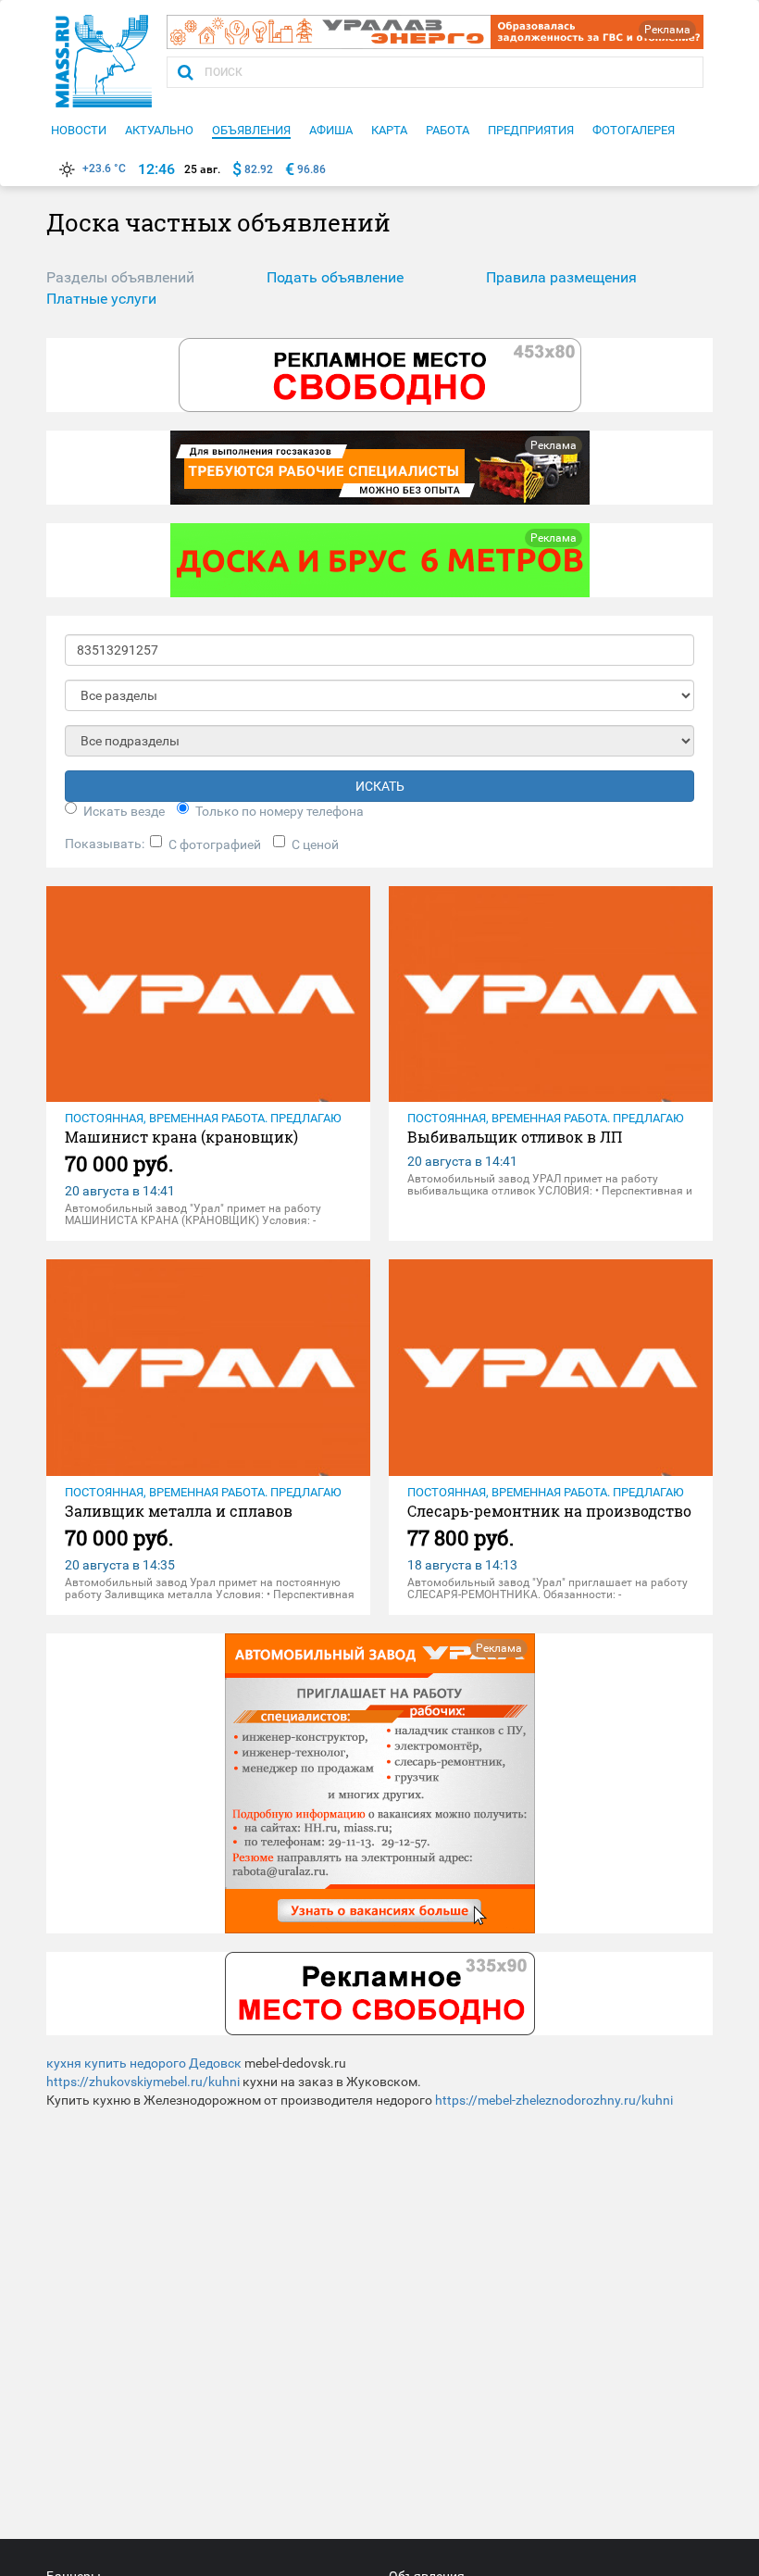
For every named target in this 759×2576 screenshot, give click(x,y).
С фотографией (215, 844)
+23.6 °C (104, 169)
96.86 (311, 169)
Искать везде (124, 811)
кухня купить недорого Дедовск (144, 2063)
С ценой (315, 844)
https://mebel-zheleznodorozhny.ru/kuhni (554, 2100)
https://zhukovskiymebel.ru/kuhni (143, 2082)
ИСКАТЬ (380, 786)
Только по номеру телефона (280, 811)
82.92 (259, 169)
